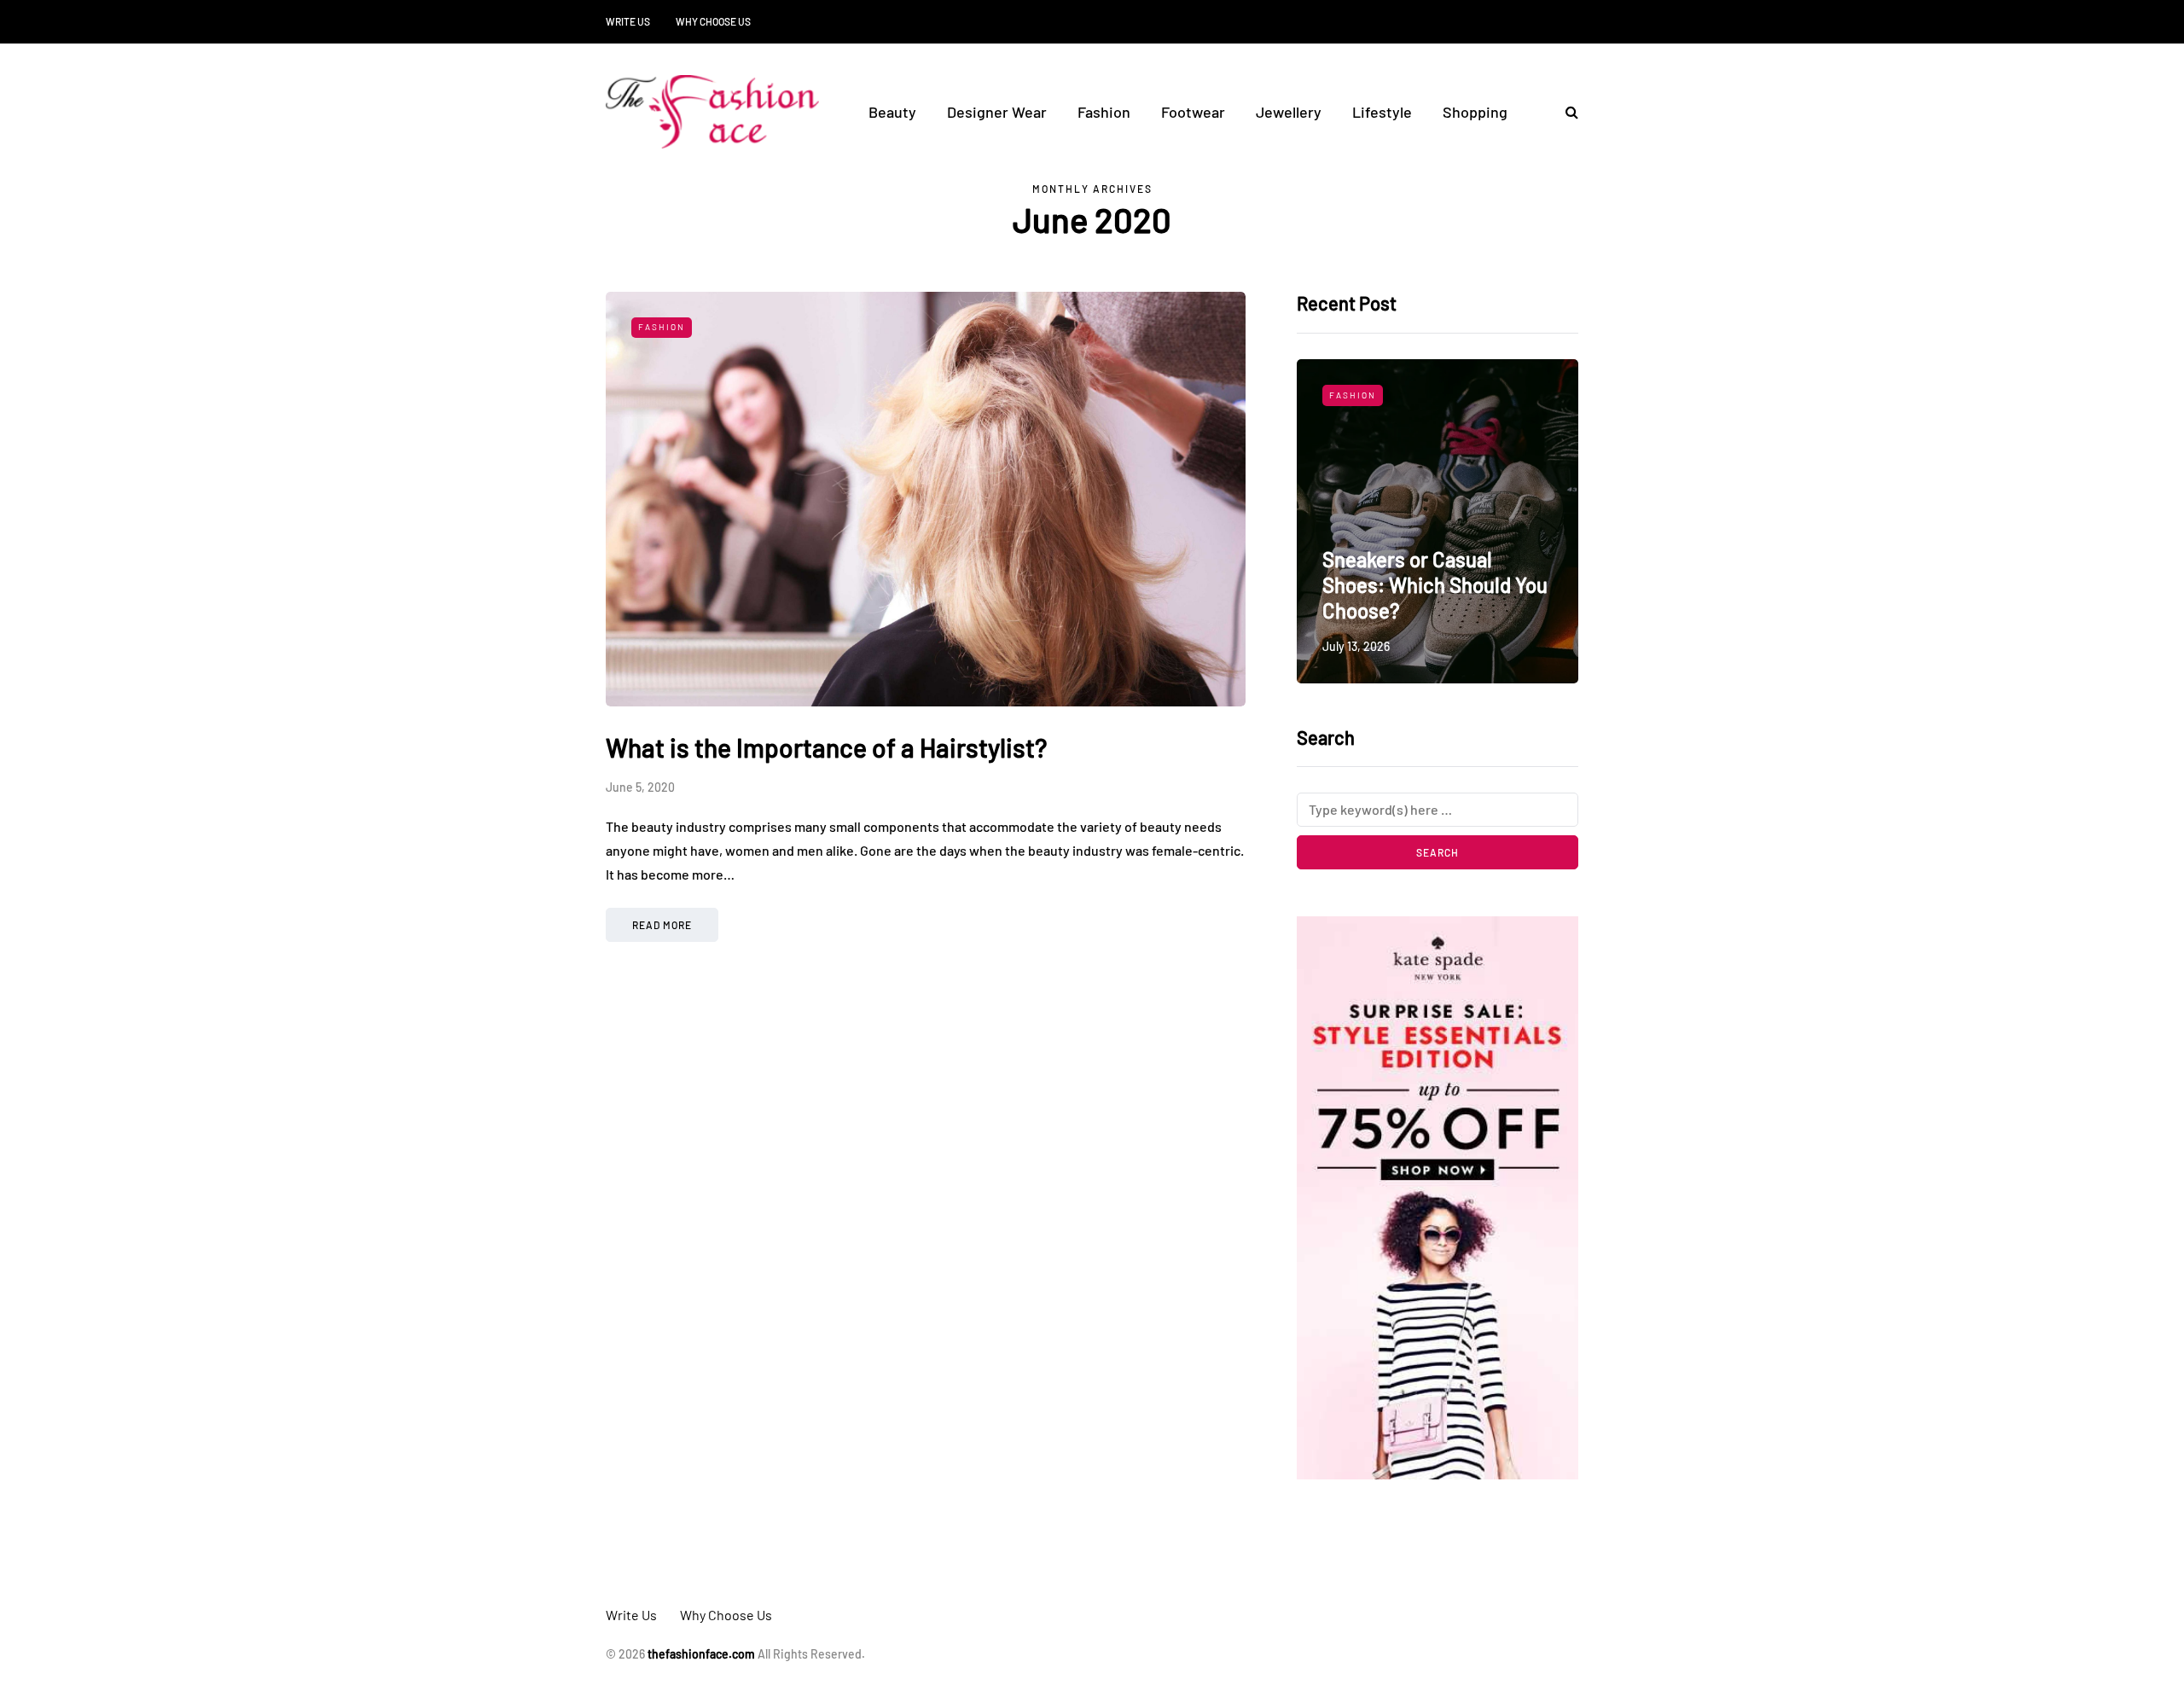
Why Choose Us (713, 21)
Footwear (1193, 112)
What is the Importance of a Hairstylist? (826, 747)
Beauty (892, 112)
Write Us (628, 21)
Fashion (1104, 112)
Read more (662, 925)
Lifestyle (1382, 112)
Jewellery (1289, 112)
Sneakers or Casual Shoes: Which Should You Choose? (1435, 585)
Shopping (1475, 112)
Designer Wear (997, 112)
